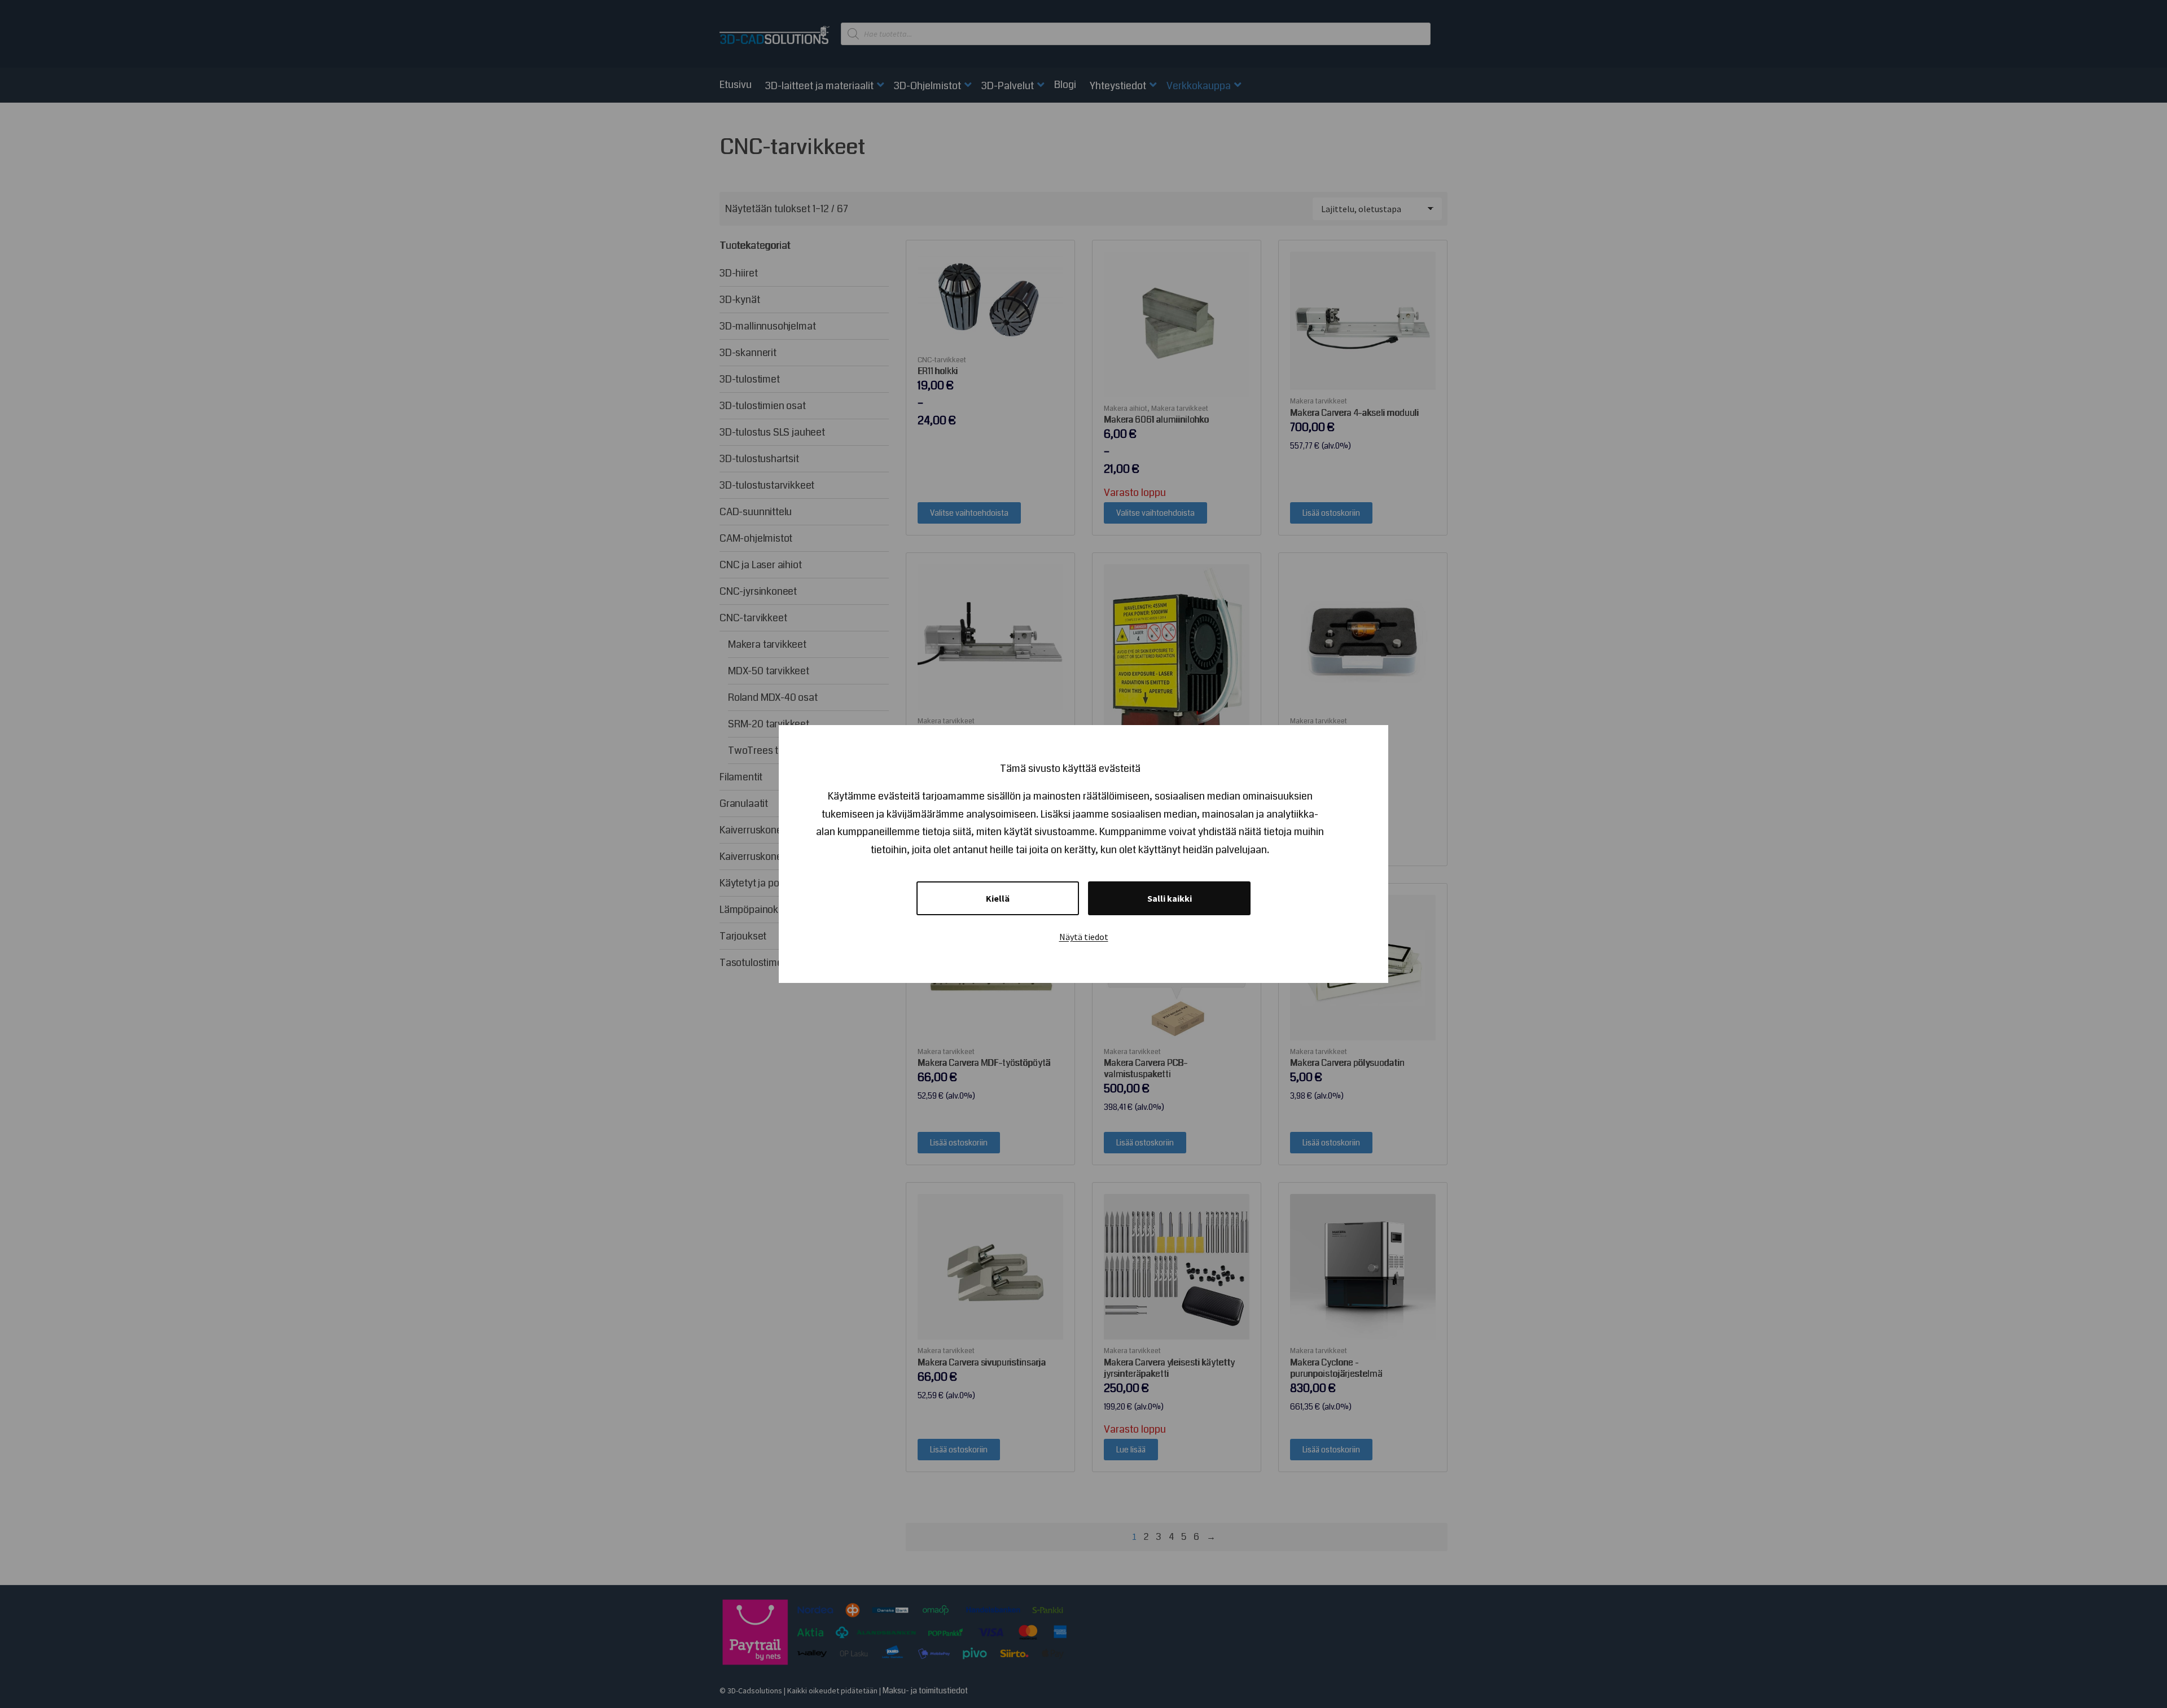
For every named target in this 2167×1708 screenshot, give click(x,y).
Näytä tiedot (1084, 937)
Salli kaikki (1170, 898)
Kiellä (998, 898)
